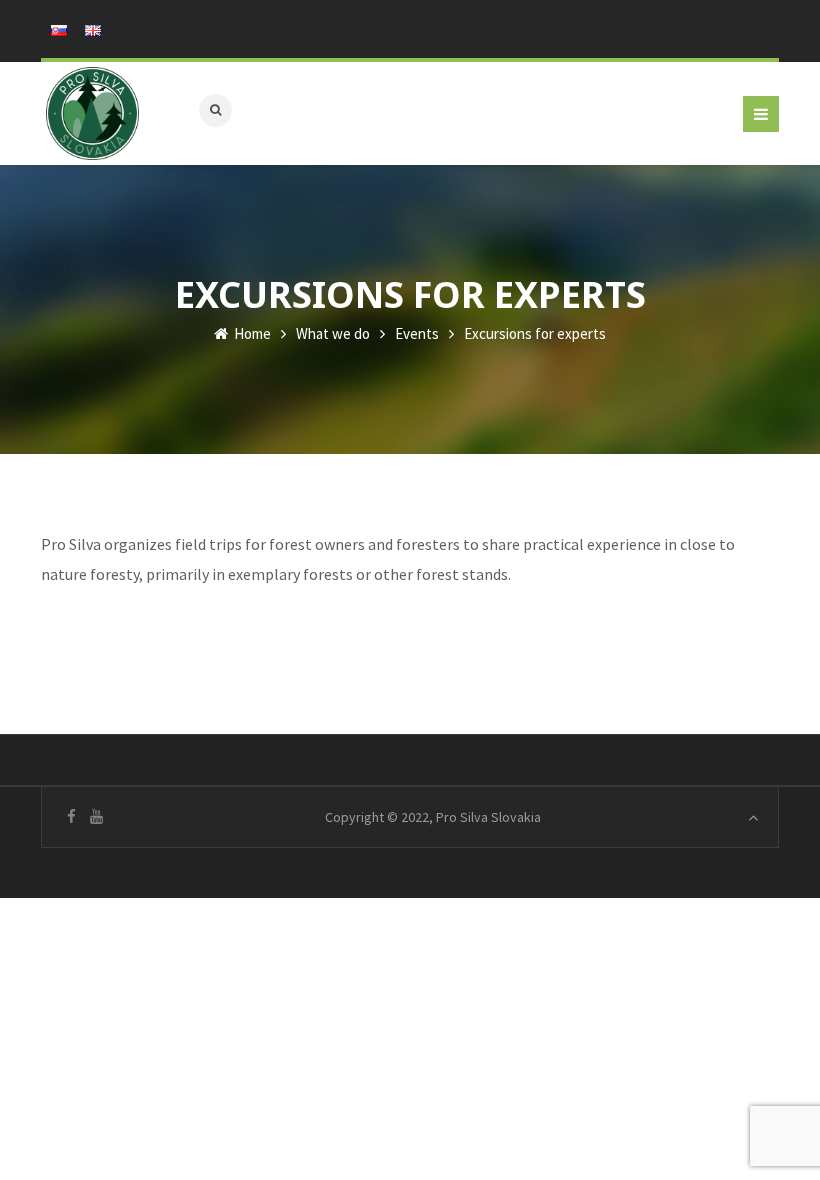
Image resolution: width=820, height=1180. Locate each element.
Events (417, 333)
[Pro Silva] (92, 113)
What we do (333, 333)
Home (251, 333)
